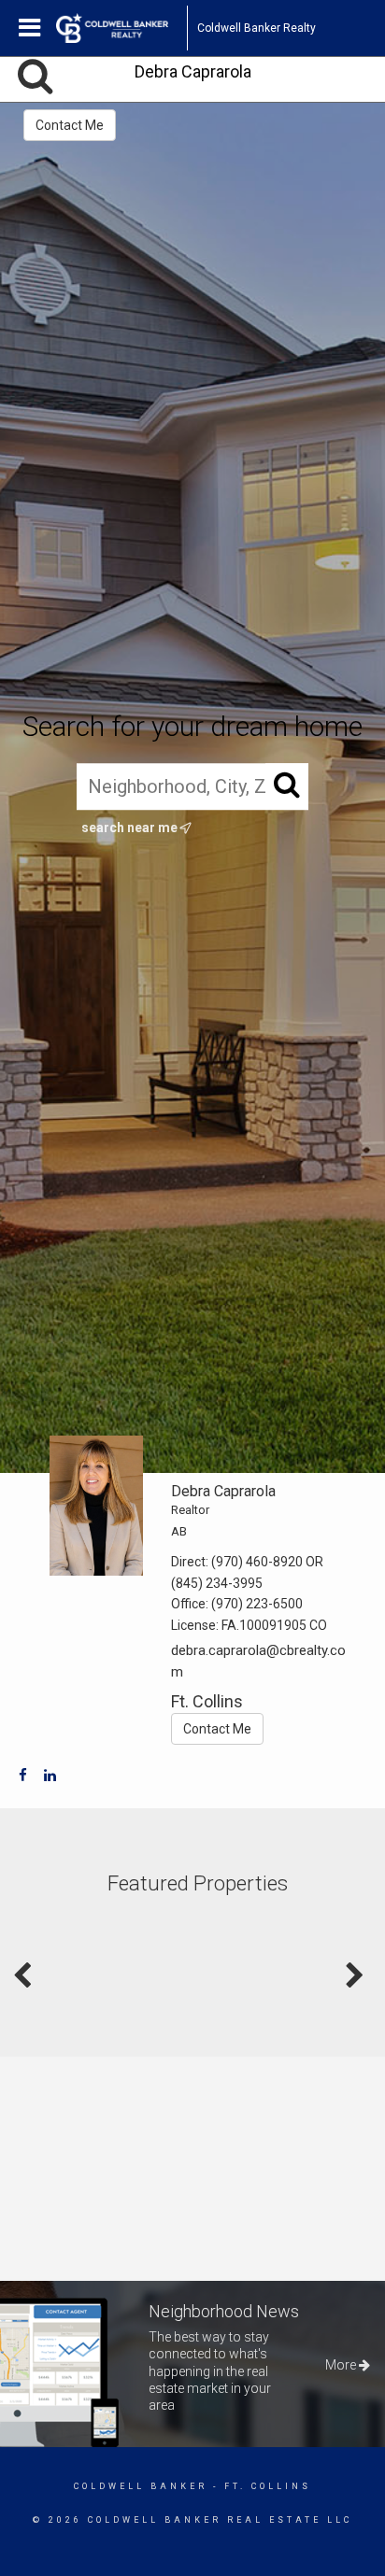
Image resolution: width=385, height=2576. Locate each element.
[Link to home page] (121, 28)
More (342, 2365)
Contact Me (70, 125)
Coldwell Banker (141, 2486)
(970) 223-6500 (257, 1604)
